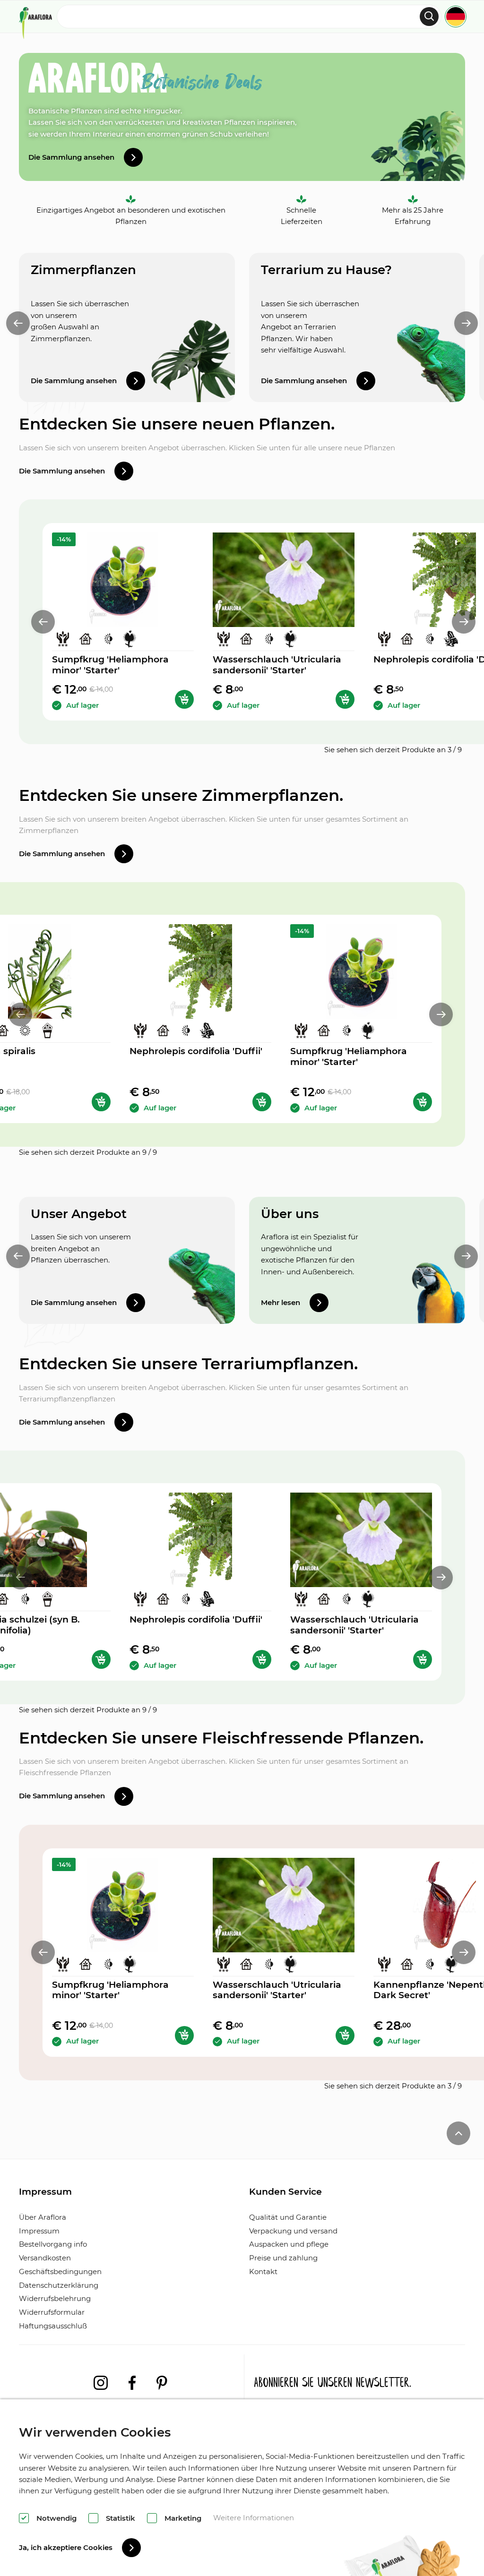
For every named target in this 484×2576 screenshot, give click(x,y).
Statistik (121, 2518)
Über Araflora (43, 2217)
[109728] (101, 1659)
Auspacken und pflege (289, 2244)
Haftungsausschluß (53, 2326)
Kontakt (263, 2271)
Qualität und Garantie (288, 2217)
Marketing (183, 2518)
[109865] (101, 1102)
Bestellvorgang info (53, 2244)
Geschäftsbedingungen (60, 2271)
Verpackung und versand (293, 2231)
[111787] (262, 1102)
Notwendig (56, 2518)
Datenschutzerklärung (59, 2285)
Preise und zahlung (283, 2258)
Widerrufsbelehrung (55, 2298)
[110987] (184, 699)
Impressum (39, 2231)
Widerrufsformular (52, 2312)
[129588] (345, 699)
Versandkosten (45, 2258)
